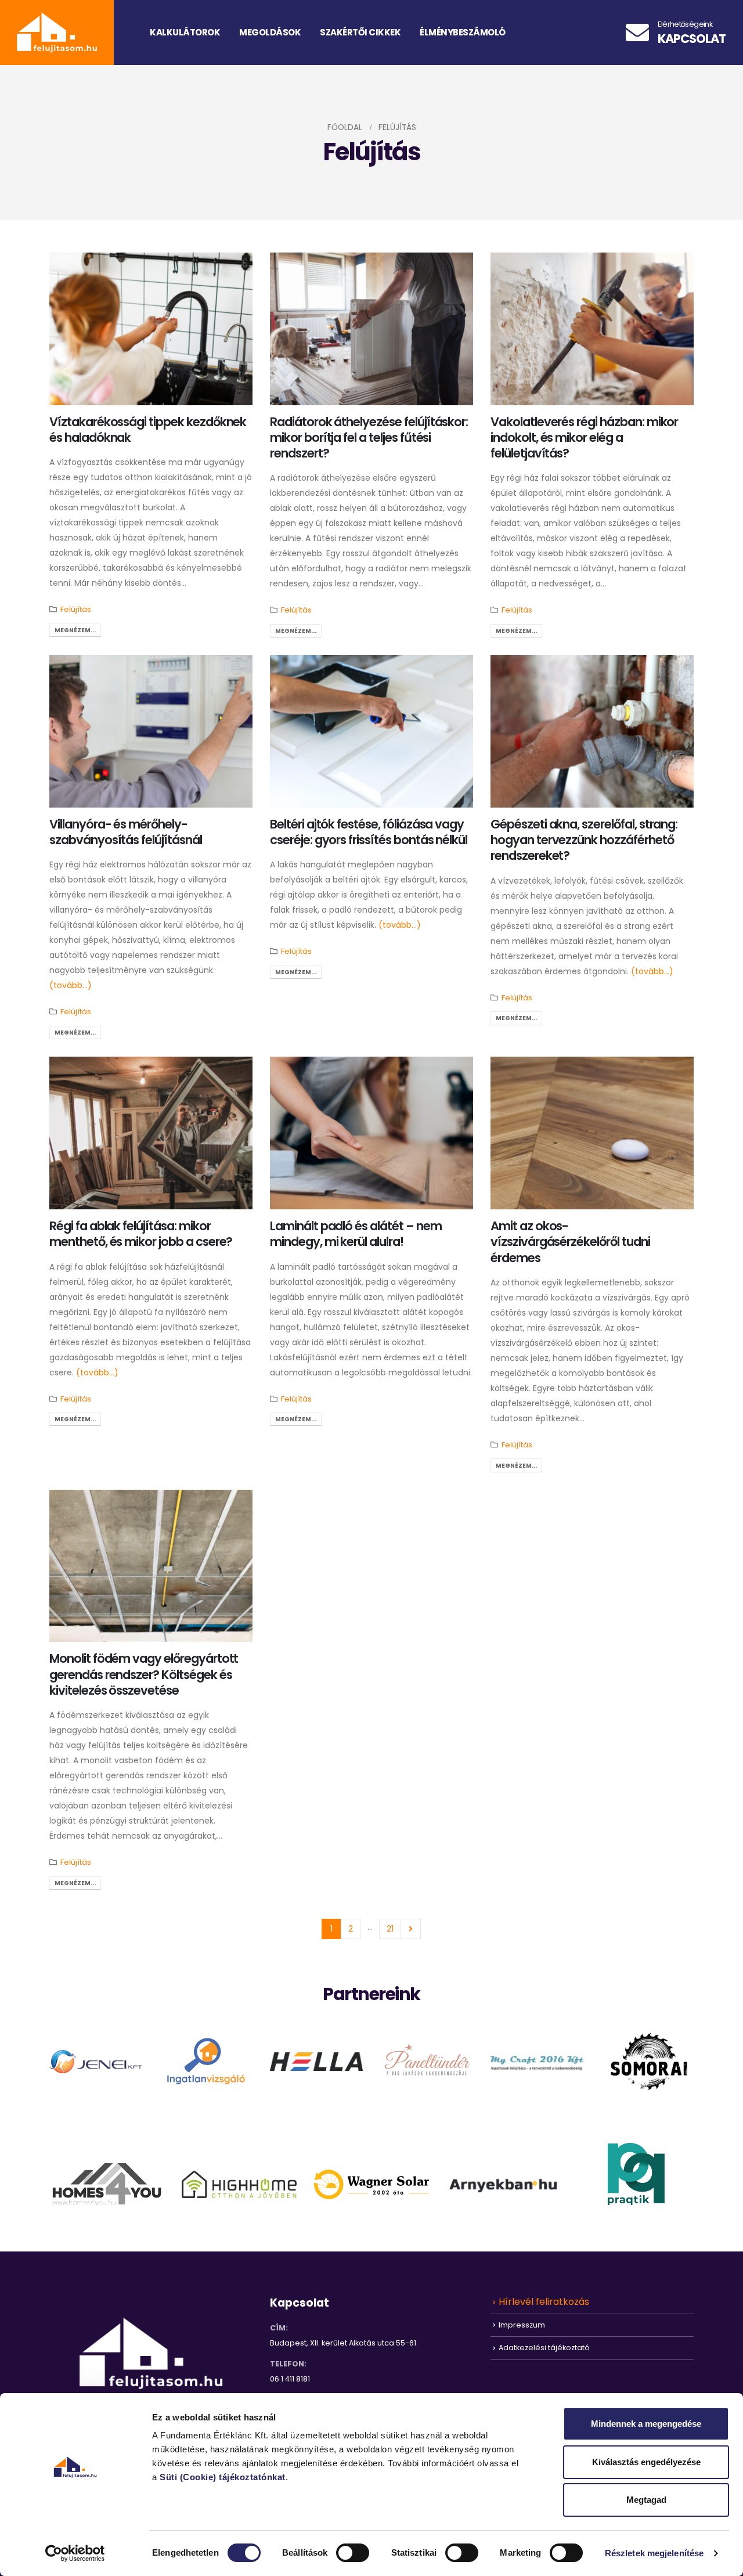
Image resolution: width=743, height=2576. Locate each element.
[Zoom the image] (96, 2058)
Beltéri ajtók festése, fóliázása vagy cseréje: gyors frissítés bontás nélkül (369, 832)
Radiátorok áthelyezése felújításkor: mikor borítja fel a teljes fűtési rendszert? (369, 438)
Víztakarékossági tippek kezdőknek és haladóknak (148, 430)
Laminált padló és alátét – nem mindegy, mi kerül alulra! (356, 1234)
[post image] (151, 329)
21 (390, 1929)
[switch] (353, 2553)
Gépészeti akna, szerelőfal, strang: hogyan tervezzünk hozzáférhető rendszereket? (584, 840)
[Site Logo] (57, 33)
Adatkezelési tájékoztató (544, 2348)
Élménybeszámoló (463, 32)
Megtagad (646, 2500)
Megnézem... (75, 630)
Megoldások (270, 32)
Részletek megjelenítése (654, 2553)
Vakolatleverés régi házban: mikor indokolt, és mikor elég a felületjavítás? (584, 438)
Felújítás (76, 609)
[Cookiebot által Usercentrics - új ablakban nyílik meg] (75, 2553)
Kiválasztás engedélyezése (646, 2462)
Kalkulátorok (185, 32)
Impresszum (522, 2325)
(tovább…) (71, 985)
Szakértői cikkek (360, 32)
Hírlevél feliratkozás (544, 2302)
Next (411, 1929)
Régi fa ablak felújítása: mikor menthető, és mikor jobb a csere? (141, 1234)
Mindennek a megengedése (646, 2424)
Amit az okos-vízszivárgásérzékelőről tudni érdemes (570, 1242)
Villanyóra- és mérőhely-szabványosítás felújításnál (126, 832)
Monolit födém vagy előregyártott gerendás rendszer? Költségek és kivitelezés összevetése (144, 1674)
